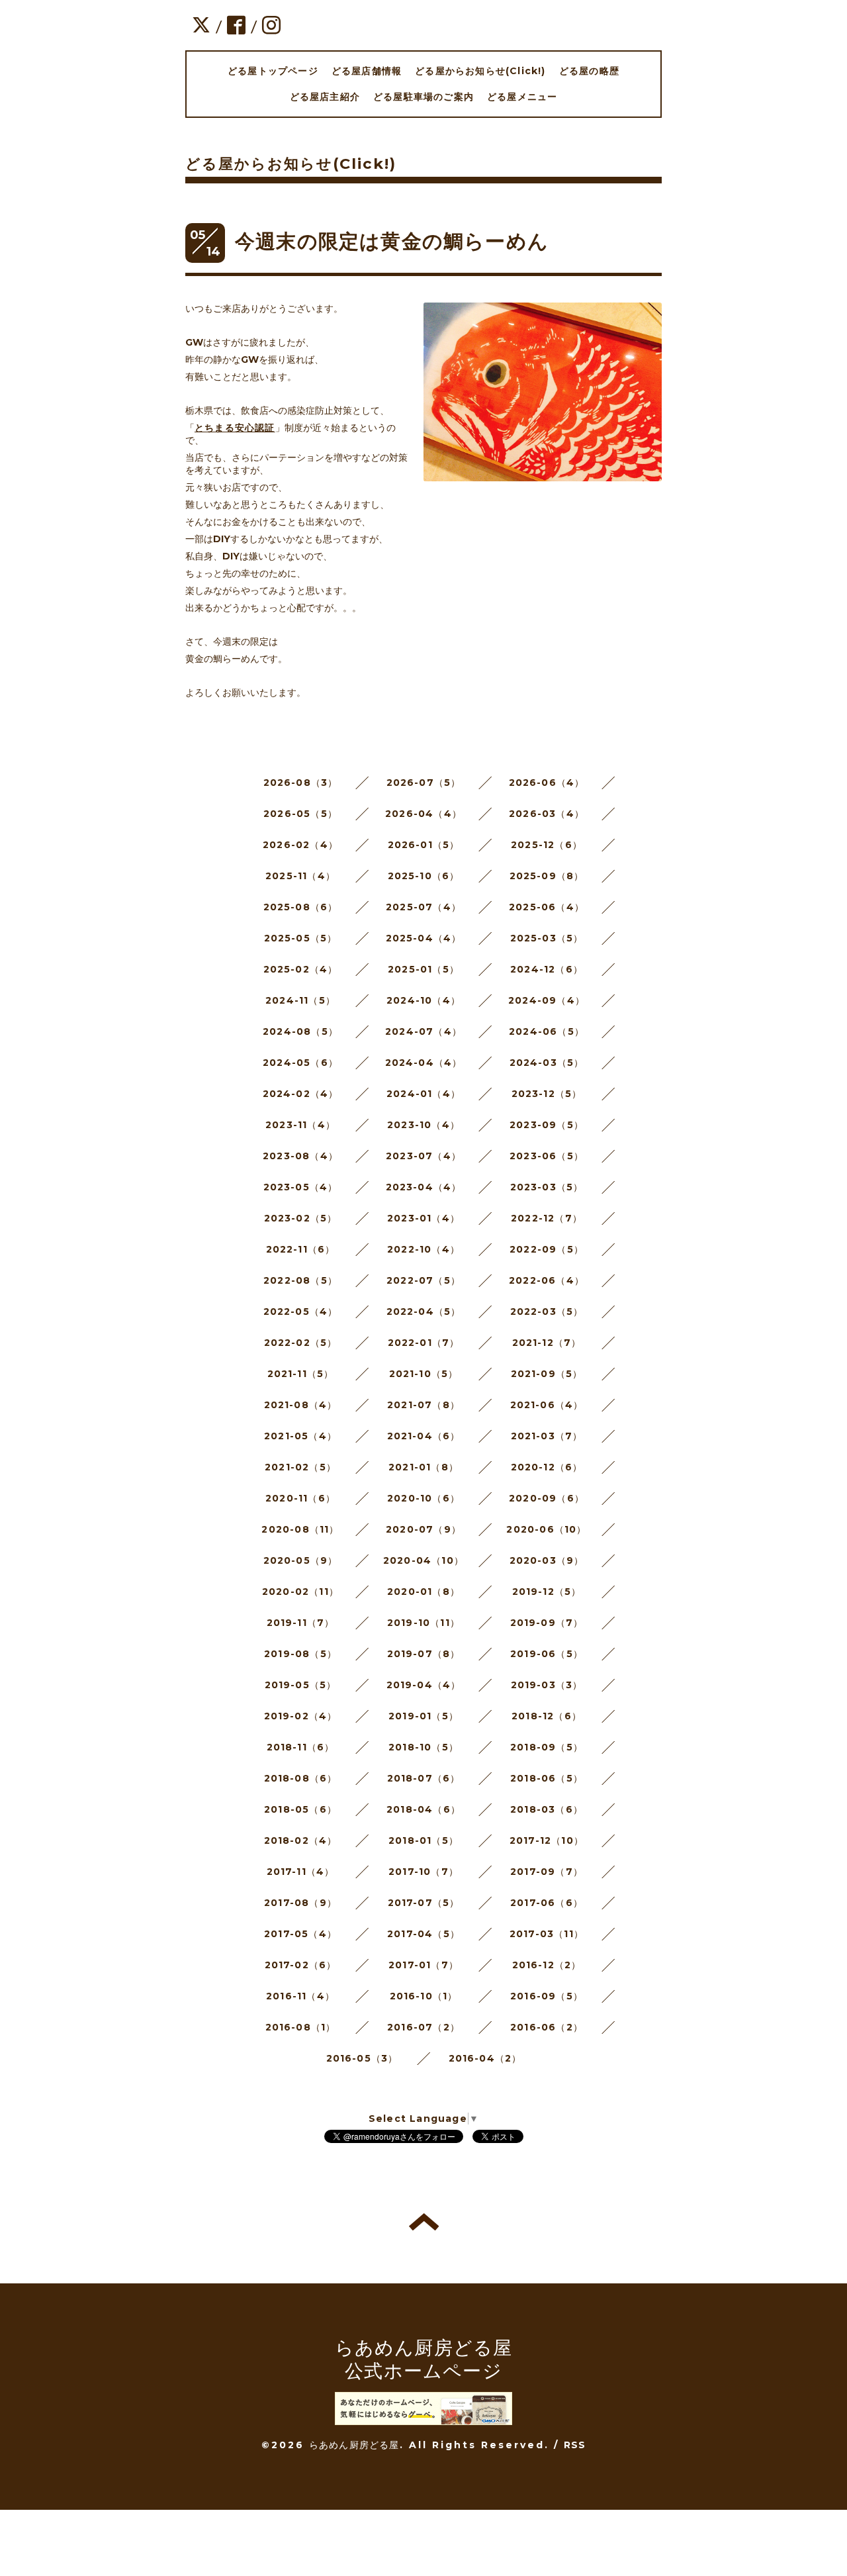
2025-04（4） (424, 938)
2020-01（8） (423, 1592)
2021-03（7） (547, 1436)
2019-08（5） (300, 1654)
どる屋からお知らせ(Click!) (480, 71)
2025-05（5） (301, 938)
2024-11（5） (300, 1000)
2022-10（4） (423, 1249)
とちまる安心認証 (235, 428)
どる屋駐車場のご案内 (423, 97)
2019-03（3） (547, 1685)
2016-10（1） (424, 1996)
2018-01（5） (423, 1840)
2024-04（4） (424, 1063)
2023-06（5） (547, 1156)
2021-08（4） (301, 1405)
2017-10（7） (423, 1872)
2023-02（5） (301, 1218)
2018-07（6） (424, 1778)
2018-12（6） (547, 1716)
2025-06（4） (547, 907)
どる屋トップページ (273, 71)
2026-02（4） (300, 845)
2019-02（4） (301, 1716)
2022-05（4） (301, 1312)
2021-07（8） (423, 1405)
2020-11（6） (300, 1498)
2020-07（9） (423, 1529)
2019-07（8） (424, 1654)
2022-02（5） (301, 1343)
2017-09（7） (547, 1872)
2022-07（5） (423, 1280)
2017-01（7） (423, 1965)
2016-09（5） (547, 1996)
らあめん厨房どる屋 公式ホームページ (424, 2359)
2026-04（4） (423, 814)
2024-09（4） (547, 1000)
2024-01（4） (423, 1094)
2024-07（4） (423, 1031)
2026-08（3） (301, 783)
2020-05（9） (301, 1560)
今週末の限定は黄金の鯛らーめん (392, 241)
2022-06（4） (547, 1280)
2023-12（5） (547, 1094)
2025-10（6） (424, 876)
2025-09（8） (547, 876)
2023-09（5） (547, 1125)
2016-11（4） (300, 1996)
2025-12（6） (547, 845)
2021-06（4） (547, 1405)
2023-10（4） (423, 1125)
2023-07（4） (423, 1156)
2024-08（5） (300, 1031)
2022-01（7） (424, 1343)
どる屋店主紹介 (325, 97)
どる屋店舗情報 (367, 71)
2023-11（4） (300, 1125)
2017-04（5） (423, 1934)
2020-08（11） (300, 1529)
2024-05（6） (300, 1063)
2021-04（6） (424, 1436)
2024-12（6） (547, 969)
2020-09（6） (547, 1498)
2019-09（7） (547, 1623)
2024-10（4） (423, 1000)
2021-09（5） (547, 1374)
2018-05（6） (300, 1809)
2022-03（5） (547, 1312)
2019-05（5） (301, 1685)
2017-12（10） (547, 1840)
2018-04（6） (423, 1809)
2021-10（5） (424, 1374)
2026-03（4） (547, 814)
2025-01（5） (423, 969)
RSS (575, 2445)
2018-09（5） (547, 1747)
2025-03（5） (547, 938)
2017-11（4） (301, 1872)
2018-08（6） (301, 1778)
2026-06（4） (547, 783)
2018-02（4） (301, 1840)
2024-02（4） (301, 1094)
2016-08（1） (301, 2027)
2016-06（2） (547, 2027)
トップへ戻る (424, 2222)
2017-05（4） (300, 1934)
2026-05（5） (300, 814)
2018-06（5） (547, 1778)
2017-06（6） (547, 1903)
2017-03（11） (547, 1934)
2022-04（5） (424, 1312)
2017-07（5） (424, 1903)
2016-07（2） (423, 2027)
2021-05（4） (300, 1436)
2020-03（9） (547, 1560)
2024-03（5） (547, 1063)
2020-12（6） (547, 1467)
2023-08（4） (300, 1156)
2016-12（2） (547, 1965)
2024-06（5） (547, 1031)
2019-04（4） (424, 1685)
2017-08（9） (300, 1903)
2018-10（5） (423, 1747)
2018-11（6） (301, 1747)
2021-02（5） (300, 1467)
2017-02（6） (301, 1965)
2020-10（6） (423, 1498)
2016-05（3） (362, 2058)
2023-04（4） (424, 1187)
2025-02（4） (301, 969)
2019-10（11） (423, 1623)
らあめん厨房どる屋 (354, 2445)
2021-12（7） (547, 1343)
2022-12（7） (547, 1218)
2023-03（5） (547, 1187)
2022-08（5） (300, 1280)
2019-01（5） (423, 1716)
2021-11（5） (301, 1374)
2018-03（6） (547, 1809)
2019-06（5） (547, 1654)
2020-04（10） (423, 1560)
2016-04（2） (485, 2058)
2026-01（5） (424, 845)
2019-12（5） (547, 1592)
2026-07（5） (424, 783)
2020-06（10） (546, 1529)
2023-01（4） (423, 1218)
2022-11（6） (301, 1249)
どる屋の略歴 (589, 71)
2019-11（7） (301, 1623)
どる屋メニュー (522, 97)
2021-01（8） (423, 1467)
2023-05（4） (301, 1187)
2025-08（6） (301, 907)
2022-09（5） (547, 1249)
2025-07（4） (423, 907)
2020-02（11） (300, 1592)
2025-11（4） (300, 876)
